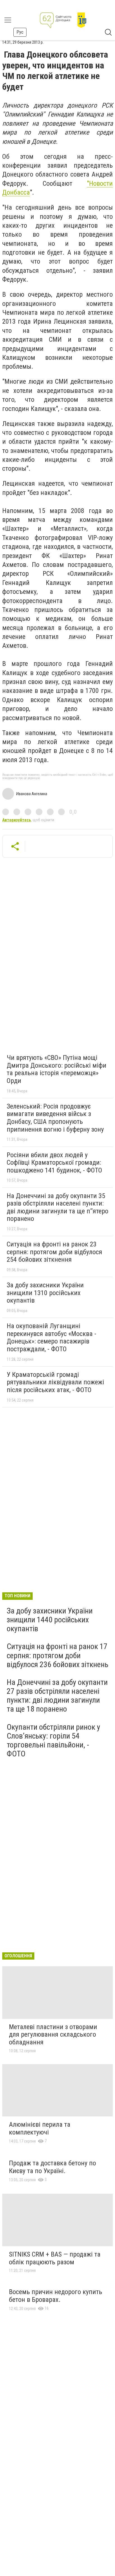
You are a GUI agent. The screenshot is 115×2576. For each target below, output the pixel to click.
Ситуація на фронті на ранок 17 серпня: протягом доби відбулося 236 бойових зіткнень (57, 1655)
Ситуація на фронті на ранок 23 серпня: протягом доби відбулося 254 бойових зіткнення (54, 1252)
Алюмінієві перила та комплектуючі (40, 2128)
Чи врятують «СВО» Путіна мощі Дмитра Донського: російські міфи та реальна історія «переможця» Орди (57, 1069)
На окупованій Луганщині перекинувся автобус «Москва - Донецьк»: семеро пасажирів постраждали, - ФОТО (51, 1337)
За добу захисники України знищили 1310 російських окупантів (45, 1293)
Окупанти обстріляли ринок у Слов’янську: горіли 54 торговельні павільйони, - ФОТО (53, 1741)
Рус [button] (20, 32)
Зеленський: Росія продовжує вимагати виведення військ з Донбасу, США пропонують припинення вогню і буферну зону (55, 1118)
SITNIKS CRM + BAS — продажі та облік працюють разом (55, 2258)
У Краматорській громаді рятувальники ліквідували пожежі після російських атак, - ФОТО (55, 1382)
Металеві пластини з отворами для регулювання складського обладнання (53, 2035)
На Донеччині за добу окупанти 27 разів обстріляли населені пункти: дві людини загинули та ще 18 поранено (57, 1696)
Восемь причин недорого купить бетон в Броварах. (56, 2296)
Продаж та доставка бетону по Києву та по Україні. (52, 2167)
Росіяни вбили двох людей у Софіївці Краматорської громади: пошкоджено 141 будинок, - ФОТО (54, 1163)
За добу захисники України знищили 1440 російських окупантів (50, 1620)
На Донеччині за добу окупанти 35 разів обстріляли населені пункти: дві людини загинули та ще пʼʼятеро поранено (57, 1207)
